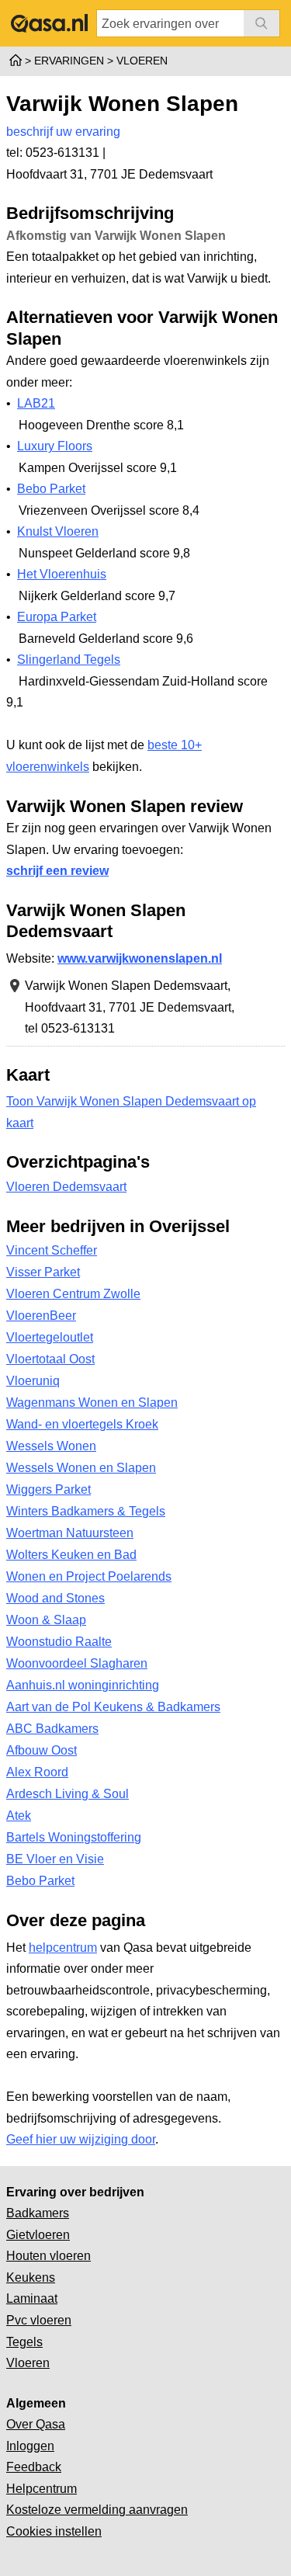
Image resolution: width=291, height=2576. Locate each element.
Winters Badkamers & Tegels (86, 1511)
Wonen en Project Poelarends (89, 1576)
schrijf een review (57, 871)
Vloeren (28, 2363)
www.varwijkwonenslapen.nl (140, 958)
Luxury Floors (55, 446)
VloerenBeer (41, 1316)
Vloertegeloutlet (50, 1337)
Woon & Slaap (46, 1620)
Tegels (24, 2342)
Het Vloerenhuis (62, 574)
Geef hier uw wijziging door (81, 2139)
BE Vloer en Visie (55, 1859)
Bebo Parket (51, 489)
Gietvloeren (38, 2235)
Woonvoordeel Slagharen (77, 1663)
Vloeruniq (33, 1381)
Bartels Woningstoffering (74, 1837)
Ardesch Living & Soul (68, 1794)
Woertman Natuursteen (70, 1533)
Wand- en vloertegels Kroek (82, 1424)
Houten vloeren (48, 2256)
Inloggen (30, 2446)
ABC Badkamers (52, 1729)
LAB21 (36, 403)
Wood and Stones (55, 1598)
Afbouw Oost (42, 1750)
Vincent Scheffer (52, 1250)
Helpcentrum (42, 2489)
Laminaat (32, 2298)
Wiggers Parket (48, 1489)
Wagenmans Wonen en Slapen (92, 1403)
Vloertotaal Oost (50, 1359)
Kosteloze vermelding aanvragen (97, 2510)
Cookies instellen (54, 2531)
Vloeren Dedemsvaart (66, 1187)
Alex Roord (37, 1772)
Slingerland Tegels (69, 660)
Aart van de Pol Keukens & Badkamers (113, 1707)
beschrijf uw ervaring (63, 132)
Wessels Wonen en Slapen (81, 1468)
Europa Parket (57, 617)
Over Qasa (36, 2424)
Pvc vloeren (39, 2320)
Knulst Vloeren (58, 531)
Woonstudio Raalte (59, 1642)
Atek (19, 1816)
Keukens (31, 2277)
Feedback (34, 2467)
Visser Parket (43, 1272)
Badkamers (38, 2213)
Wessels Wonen (51, 1446)
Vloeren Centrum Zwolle (73, 1294)
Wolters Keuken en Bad (71, 1555)
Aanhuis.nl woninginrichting (83, 1685)
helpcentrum (63, 1948)
